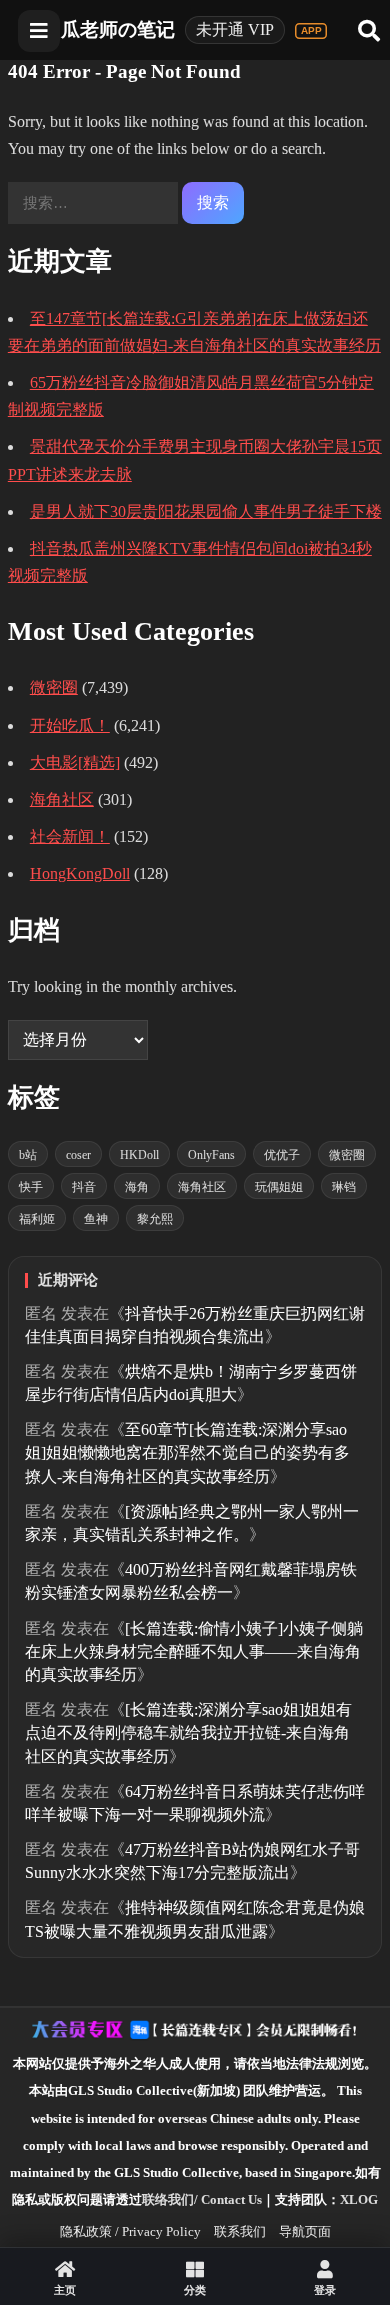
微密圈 (54, 687)
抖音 (84, 1187)
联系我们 (240, 2231)
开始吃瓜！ (70, 725)
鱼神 (96, 1219)
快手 (31, 1187)
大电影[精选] (75, 762)
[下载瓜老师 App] (311, 31)
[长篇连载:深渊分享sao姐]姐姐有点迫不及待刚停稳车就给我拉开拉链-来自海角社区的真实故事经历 (188, 1732)
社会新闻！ (70, 836)
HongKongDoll (80, 873)
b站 (28, 1155)
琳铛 (344, 1187)
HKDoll (139, 1155)
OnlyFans (211, 1155)
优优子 (282, 1155)
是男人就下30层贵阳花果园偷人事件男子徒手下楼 (206, 511)
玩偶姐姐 (279, 1187)
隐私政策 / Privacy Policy (130, 2231)
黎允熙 (155, 1219)
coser (78, 1155)
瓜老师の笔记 (118, 29)
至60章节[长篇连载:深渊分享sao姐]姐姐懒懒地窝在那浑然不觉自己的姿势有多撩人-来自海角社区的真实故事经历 (187, 1452)
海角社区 (62, 799)
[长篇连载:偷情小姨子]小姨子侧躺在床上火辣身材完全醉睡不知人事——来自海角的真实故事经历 (194, 1651)
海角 (137, 1187)
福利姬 (37, 1219)
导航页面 (305, 2231)
